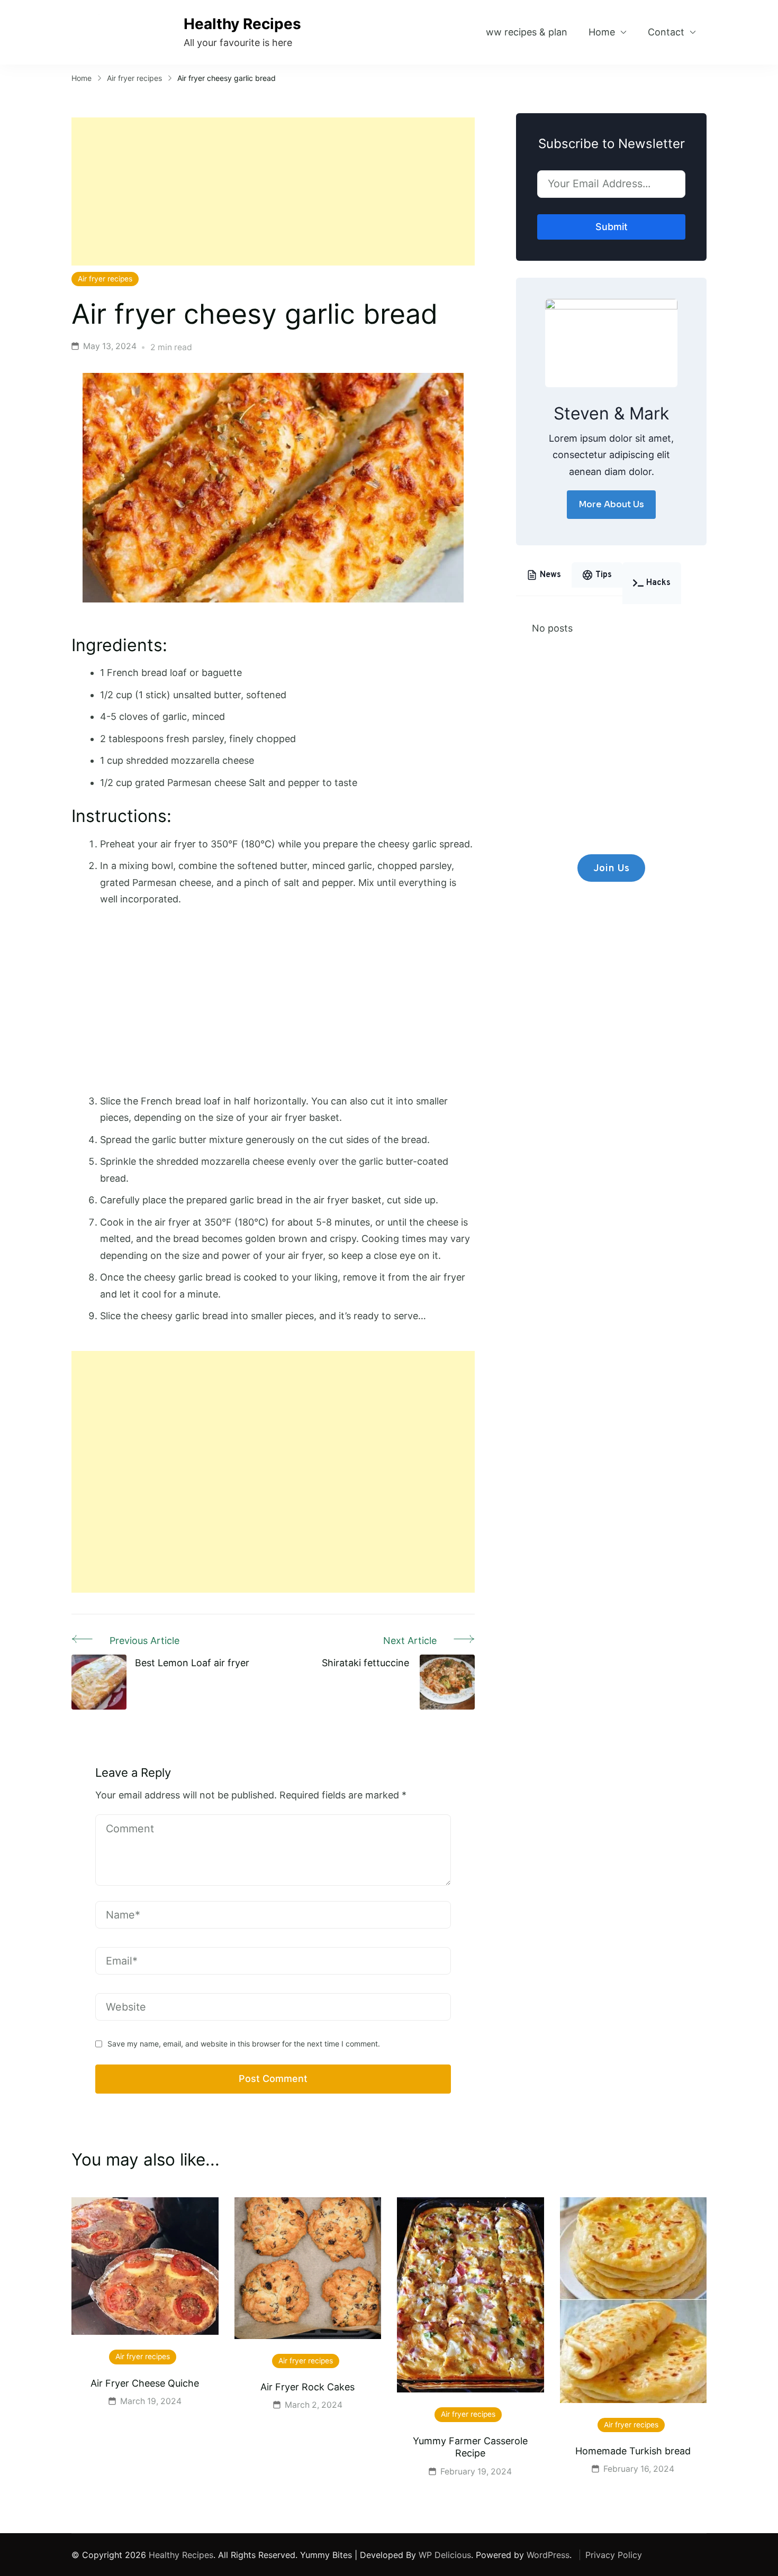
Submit (612, 227)
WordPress (548, 2555)
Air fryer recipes (105, 279)
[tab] (544, 575)
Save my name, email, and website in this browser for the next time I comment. (244, 2044)
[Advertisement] (273, 191)
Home (602, 32)
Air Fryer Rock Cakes (307, 2387)
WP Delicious (445, 2555)
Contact (666, 32)
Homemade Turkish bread (633, 2451)
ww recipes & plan (527, 32)
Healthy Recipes (242, 24)
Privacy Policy (614, 2555)
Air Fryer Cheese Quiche (145, 2383)
